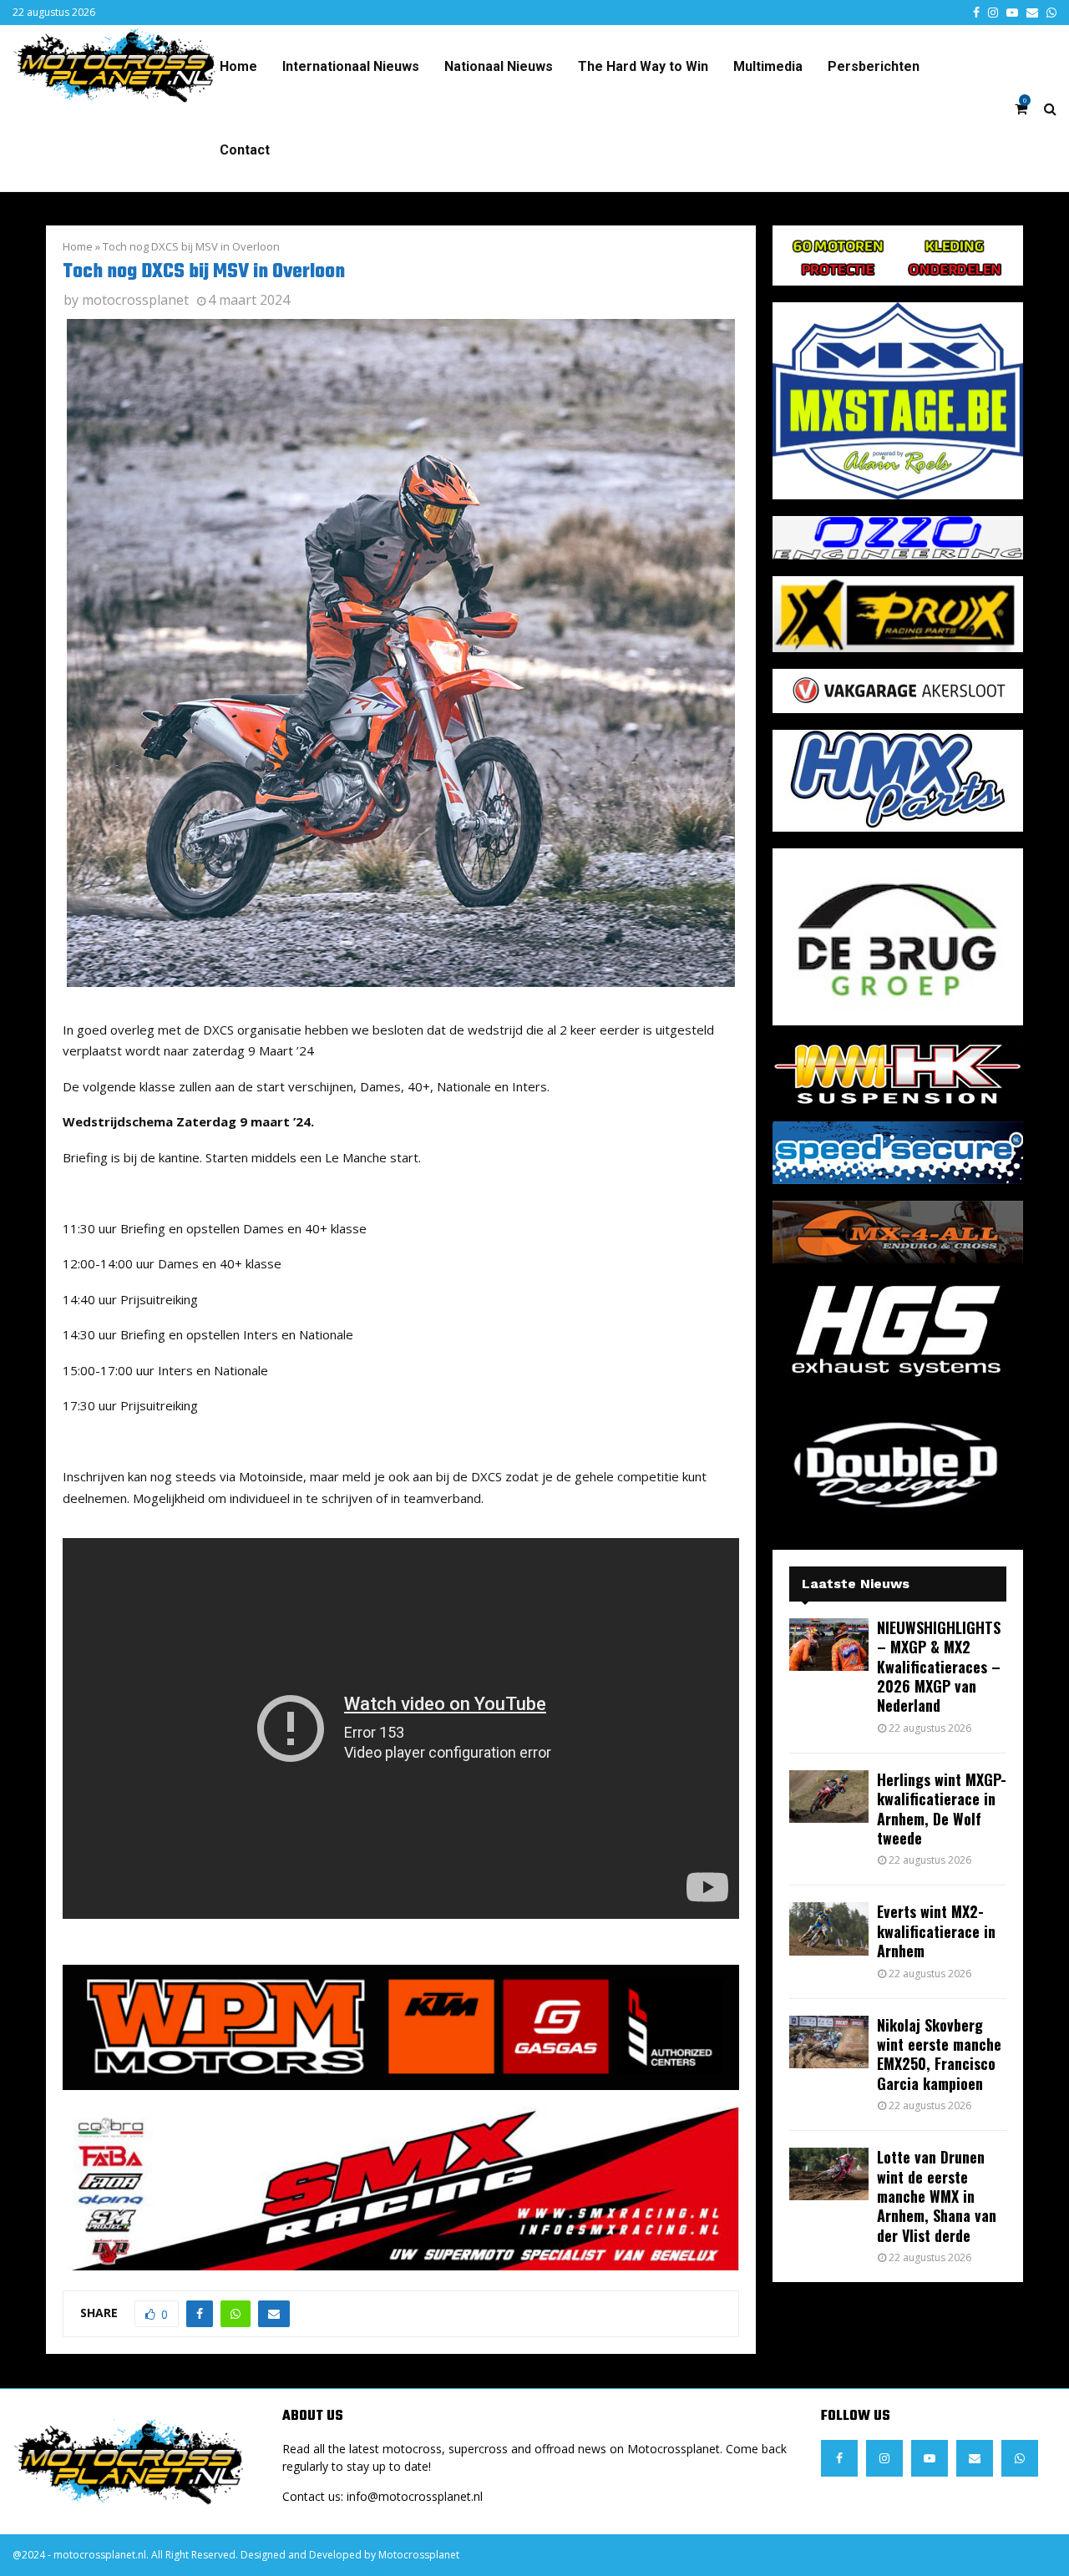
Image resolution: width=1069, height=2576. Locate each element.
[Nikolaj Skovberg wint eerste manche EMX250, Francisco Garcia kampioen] (829, 2042)
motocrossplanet (135, 300)
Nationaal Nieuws (499, 66)
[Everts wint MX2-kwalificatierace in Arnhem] (829, 1928)
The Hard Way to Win (643, 66)
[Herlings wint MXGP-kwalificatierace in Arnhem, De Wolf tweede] (829, 1797)
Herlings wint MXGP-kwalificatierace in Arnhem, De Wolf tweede (942, 1809)
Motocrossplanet (419, 2555)
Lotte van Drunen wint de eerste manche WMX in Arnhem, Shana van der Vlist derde (937, 2196)
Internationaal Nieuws (351, 66)
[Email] (975, 2458)
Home (238, 66)
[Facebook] (839, 2458)
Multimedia (768, 66)
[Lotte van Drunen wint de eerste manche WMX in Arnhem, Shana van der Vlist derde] (829, 2174)
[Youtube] (930, 2458)
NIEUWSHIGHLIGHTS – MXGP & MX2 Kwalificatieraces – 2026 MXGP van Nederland (939, 1667)
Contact (245, 150)
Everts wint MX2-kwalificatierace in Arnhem (936, 1931)
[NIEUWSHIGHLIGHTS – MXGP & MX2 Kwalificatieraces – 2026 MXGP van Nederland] (829, 1645)
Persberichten (874, 66)
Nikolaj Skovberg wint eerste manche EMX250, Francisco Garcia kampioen (939, 2054)
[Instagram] (884, 2458)
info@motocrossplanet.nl (415, 2496)
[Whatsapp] (1020, 2458)
